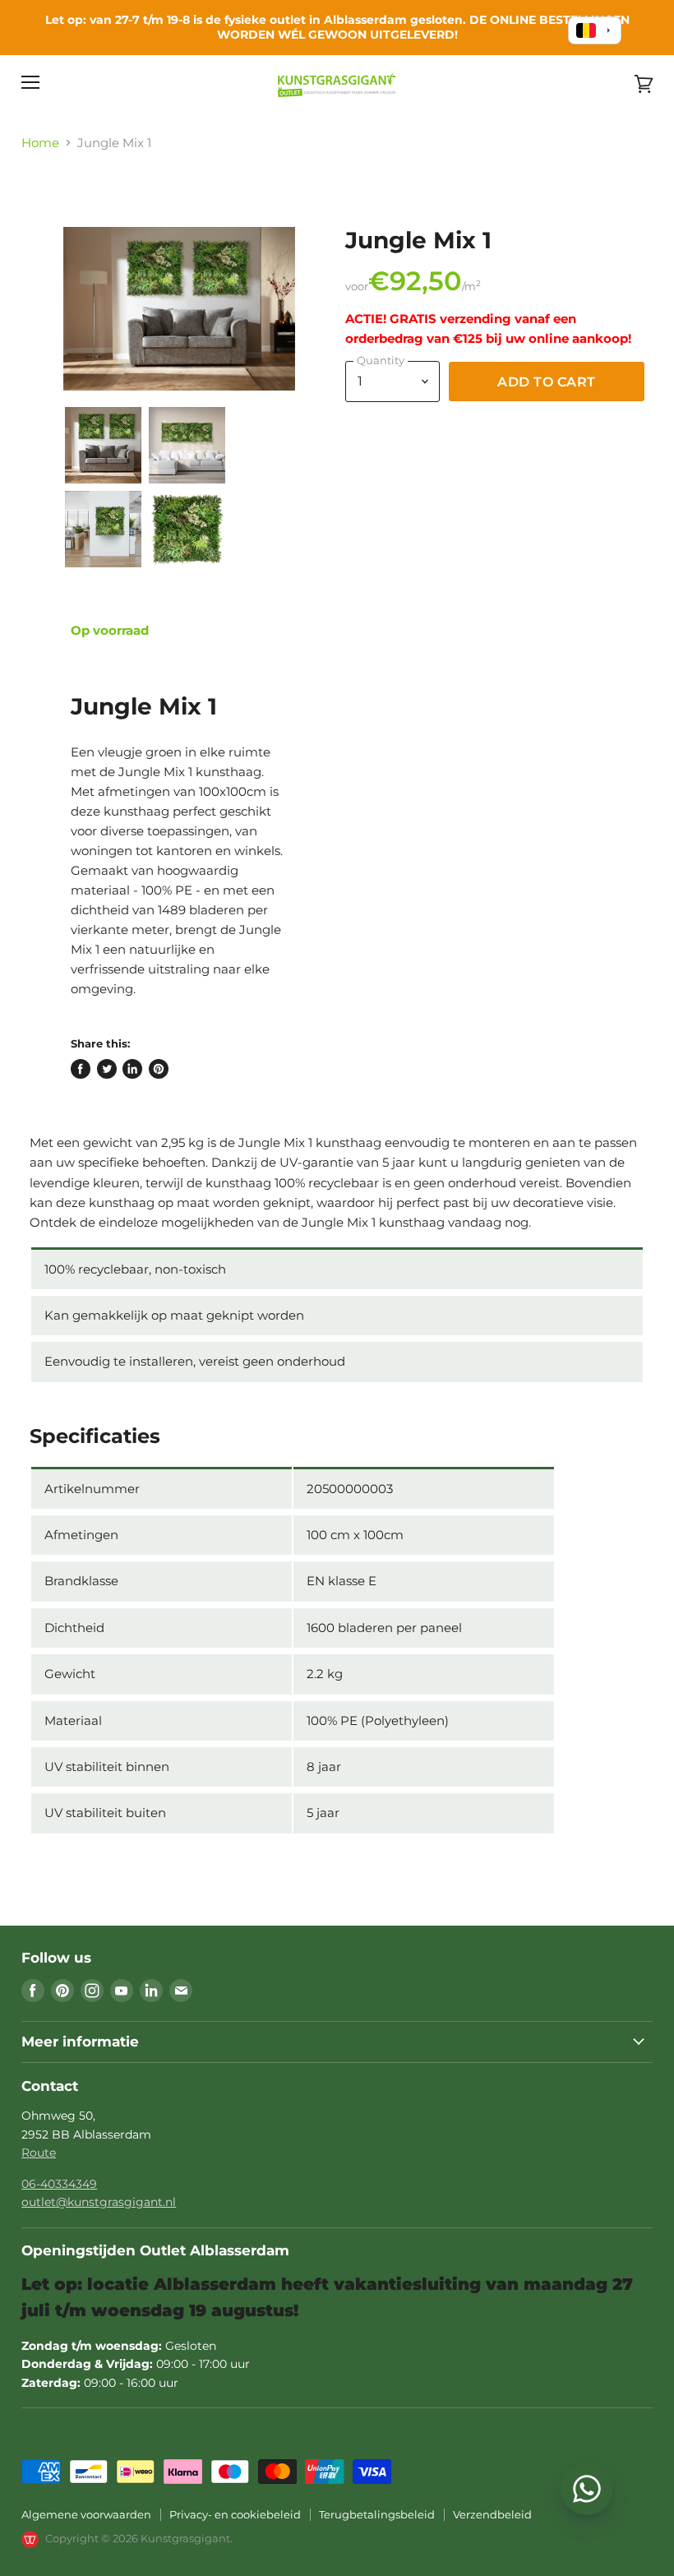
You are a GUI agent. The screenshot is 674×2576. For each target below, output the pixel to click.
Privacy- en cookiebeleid (235, 2514)
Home (40, 143)
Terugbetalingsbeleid (377, 2514)
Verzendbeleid (492, 2514)
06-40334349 (59, 2184)
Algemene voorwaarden (86, 2514)
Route (39, 2153)
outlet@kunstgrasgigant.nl (99, 2202)
